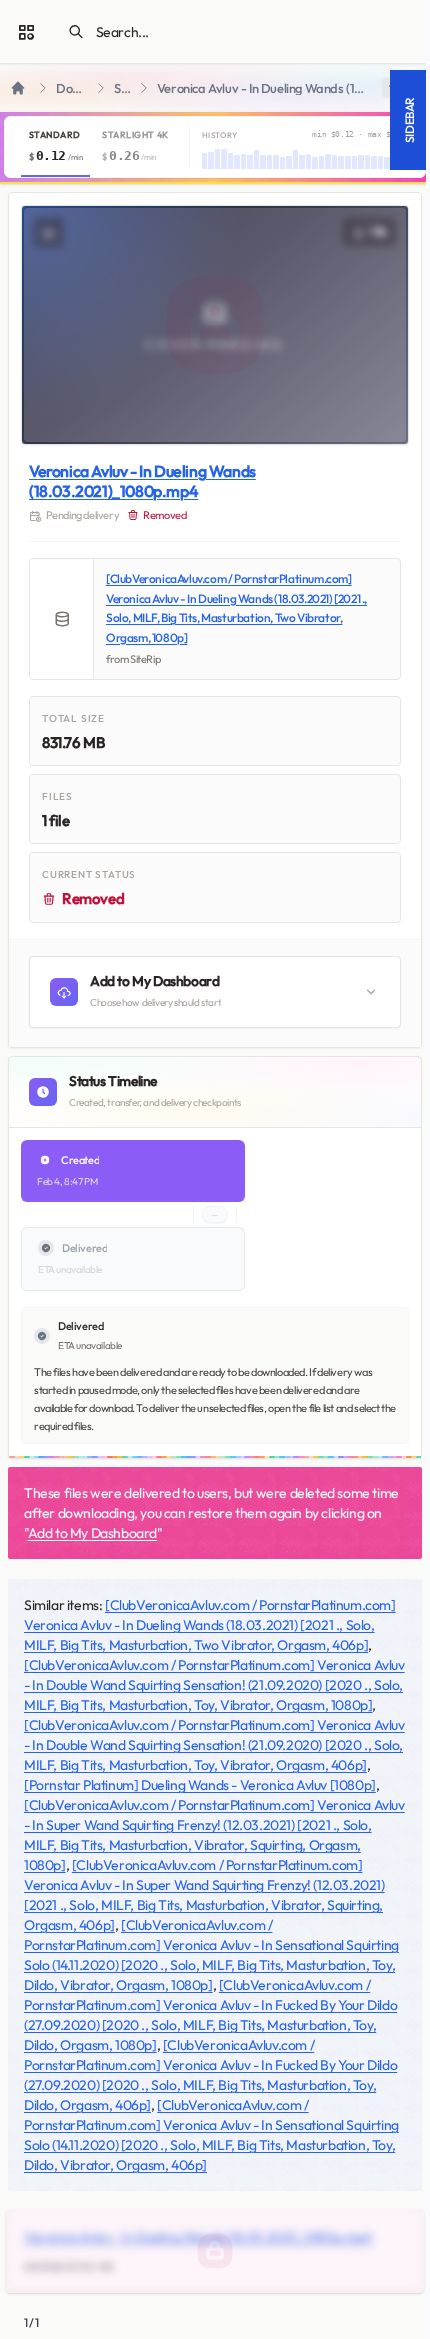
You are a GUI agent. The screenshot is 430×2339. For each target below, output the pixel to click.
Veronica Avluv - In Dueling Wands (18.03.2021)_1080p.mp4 (142, 481)
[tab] (55, 147)
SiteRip (123, 88)
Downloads (73, 88)
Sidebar (409, 120)
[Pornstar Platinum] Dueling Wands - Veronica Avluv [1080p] (200, 1785)
